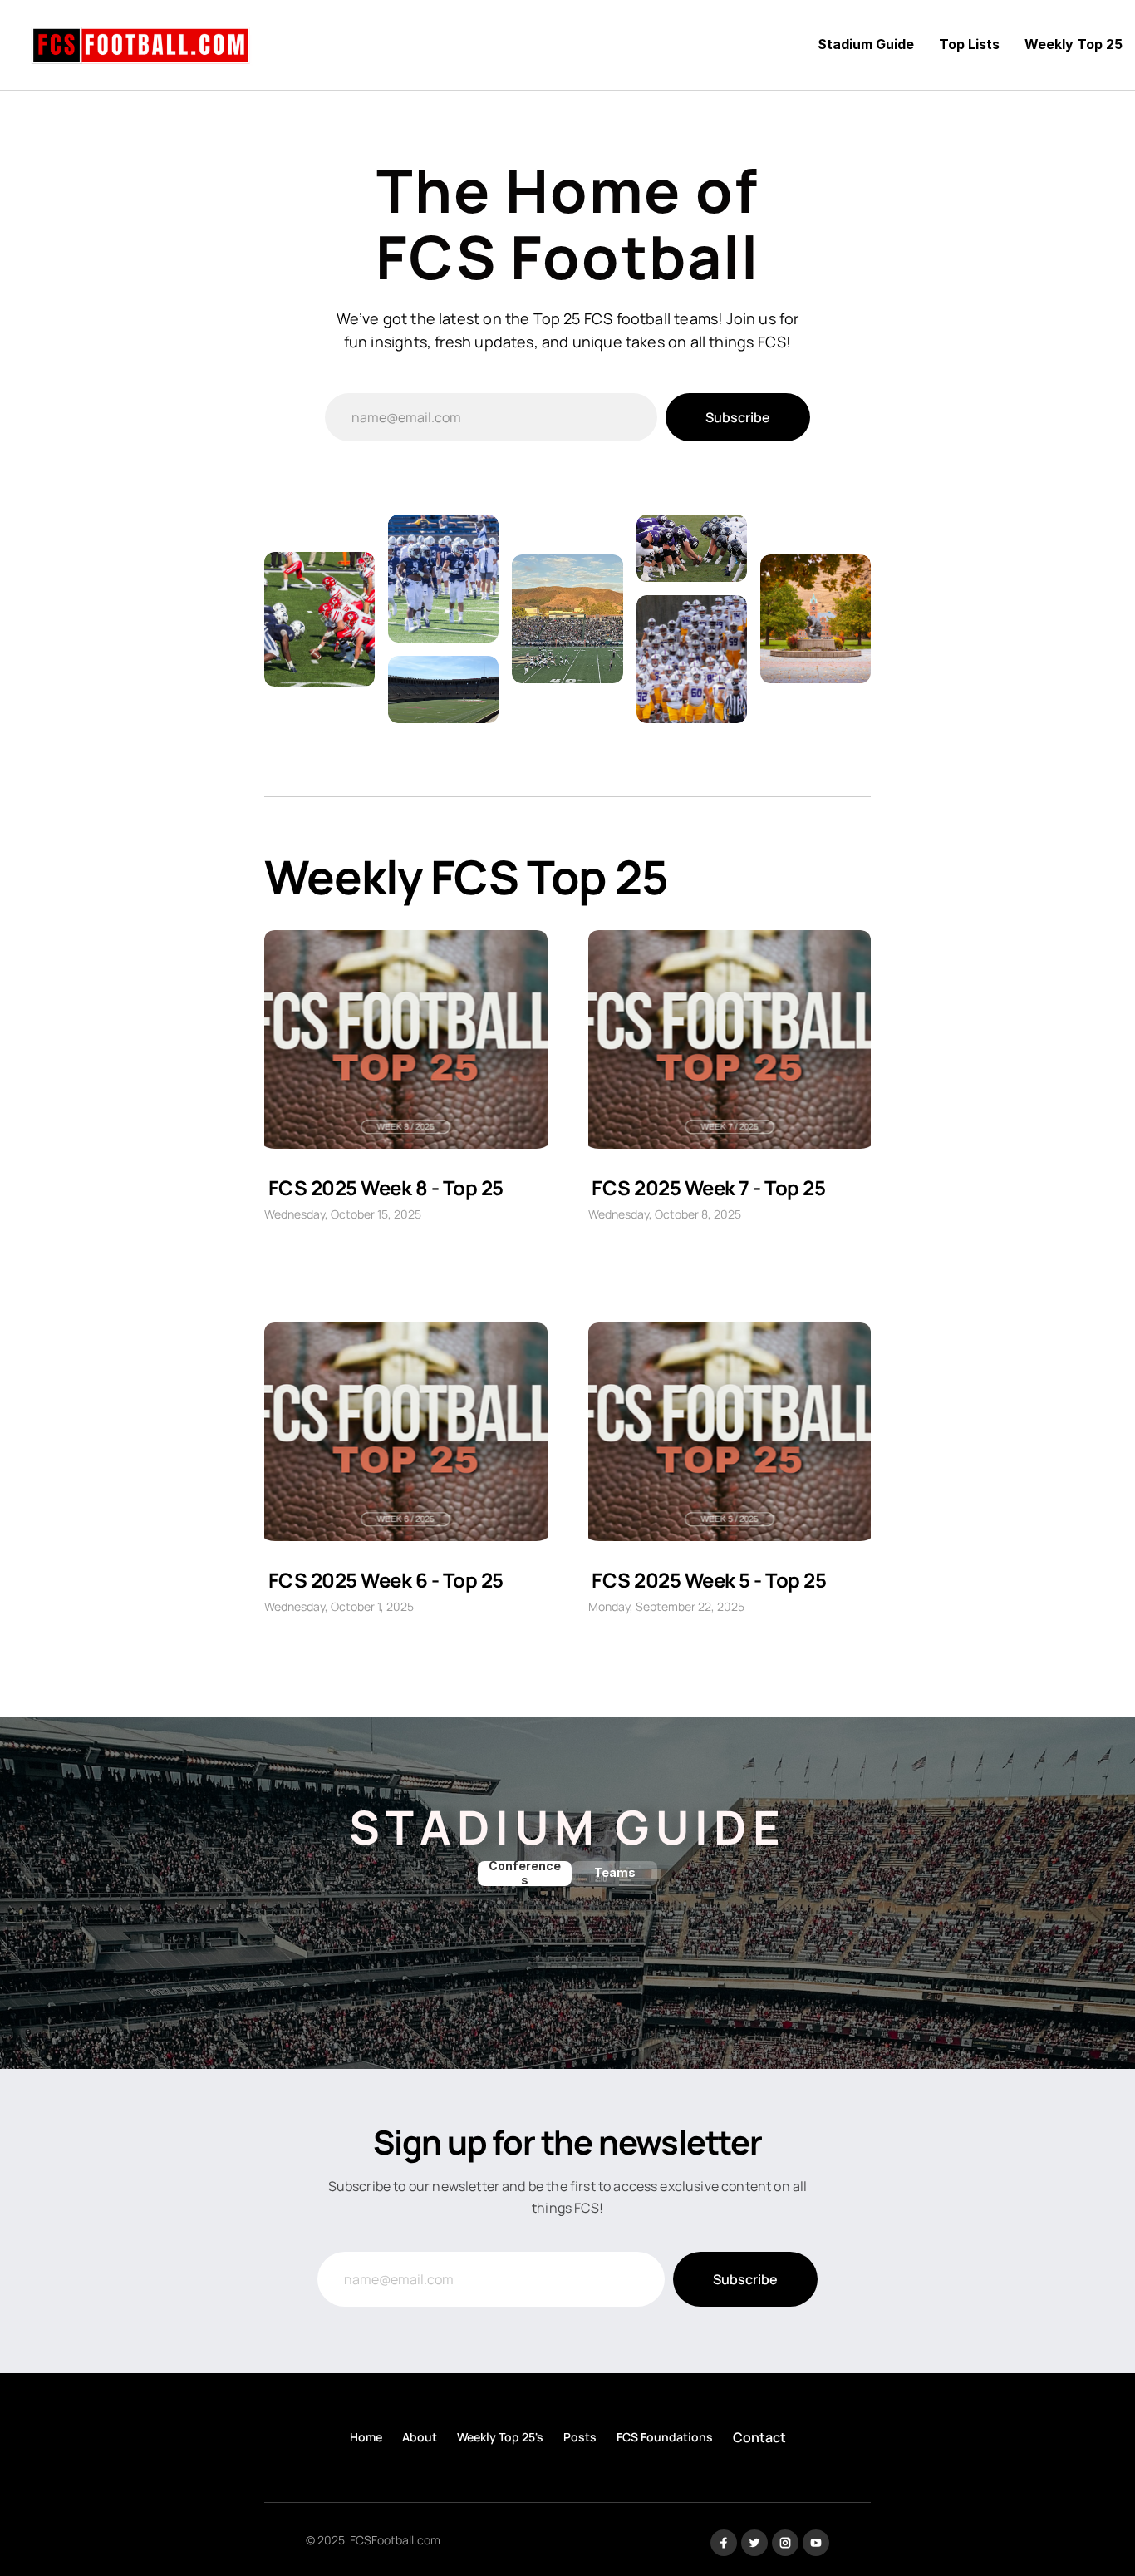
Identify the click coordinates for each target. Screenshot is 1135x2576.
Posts (580, 2437)
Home (366, 2437)
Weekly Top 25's (500, 2437)
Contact (759, 2437)
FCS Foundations (665, 2437)
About (420, 2437)
